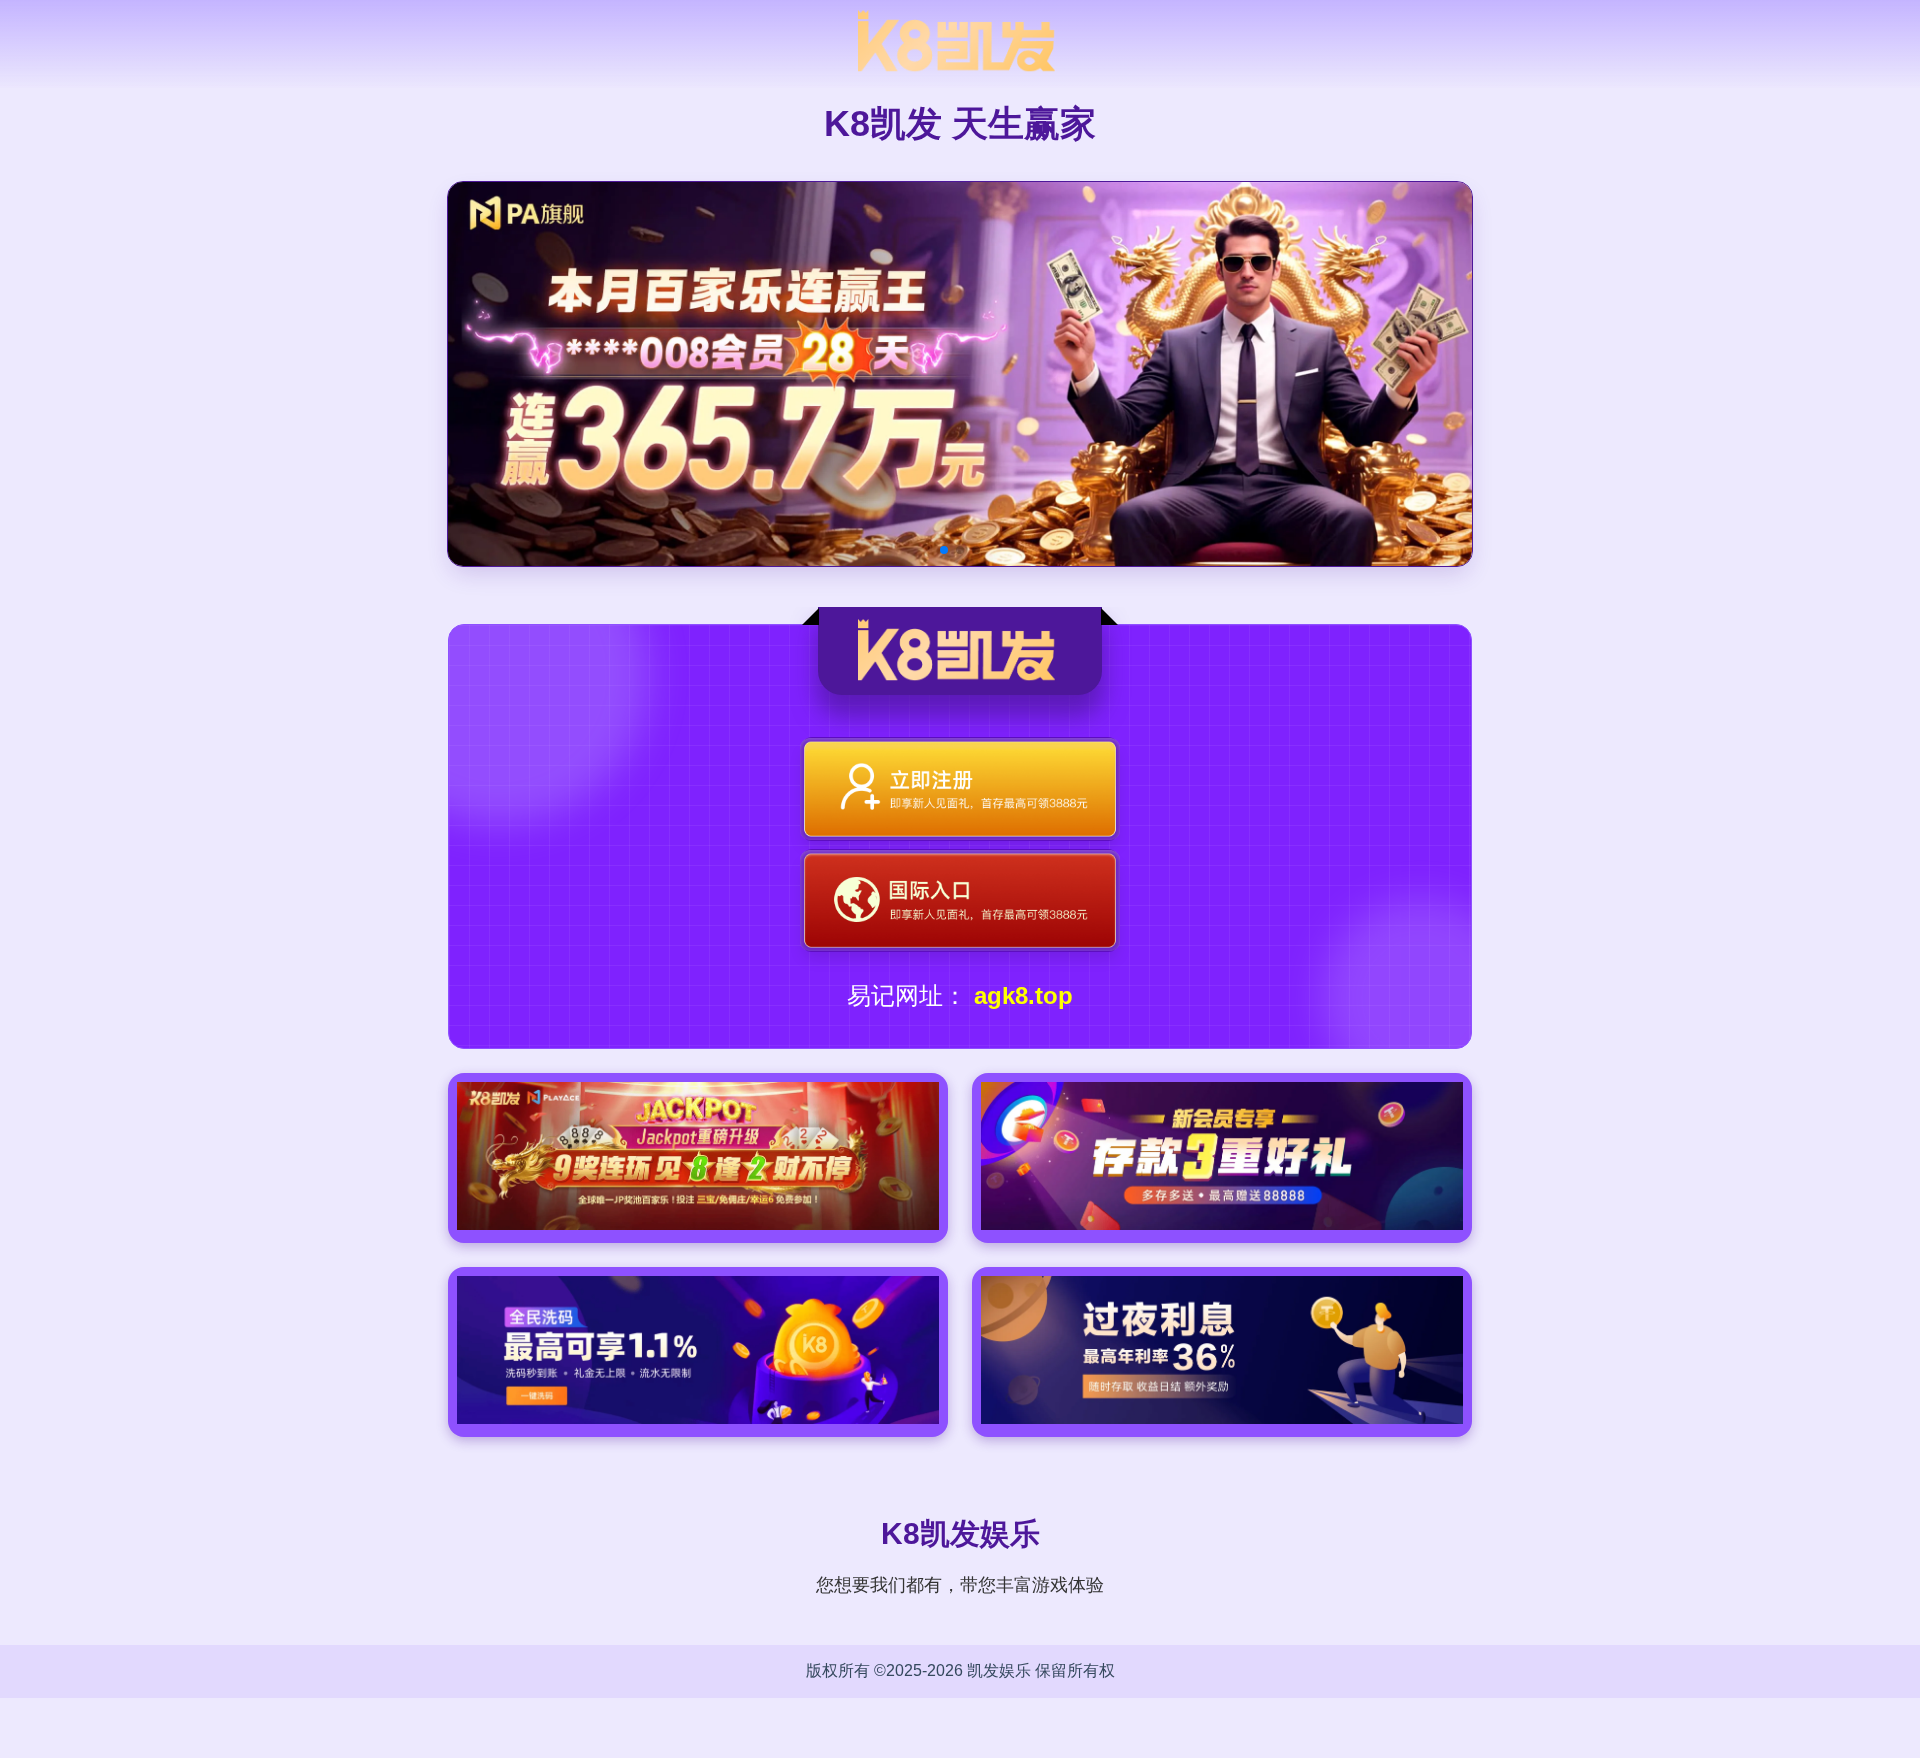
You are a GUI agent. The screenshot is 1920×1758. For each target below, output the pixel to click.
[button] (944, 550)
